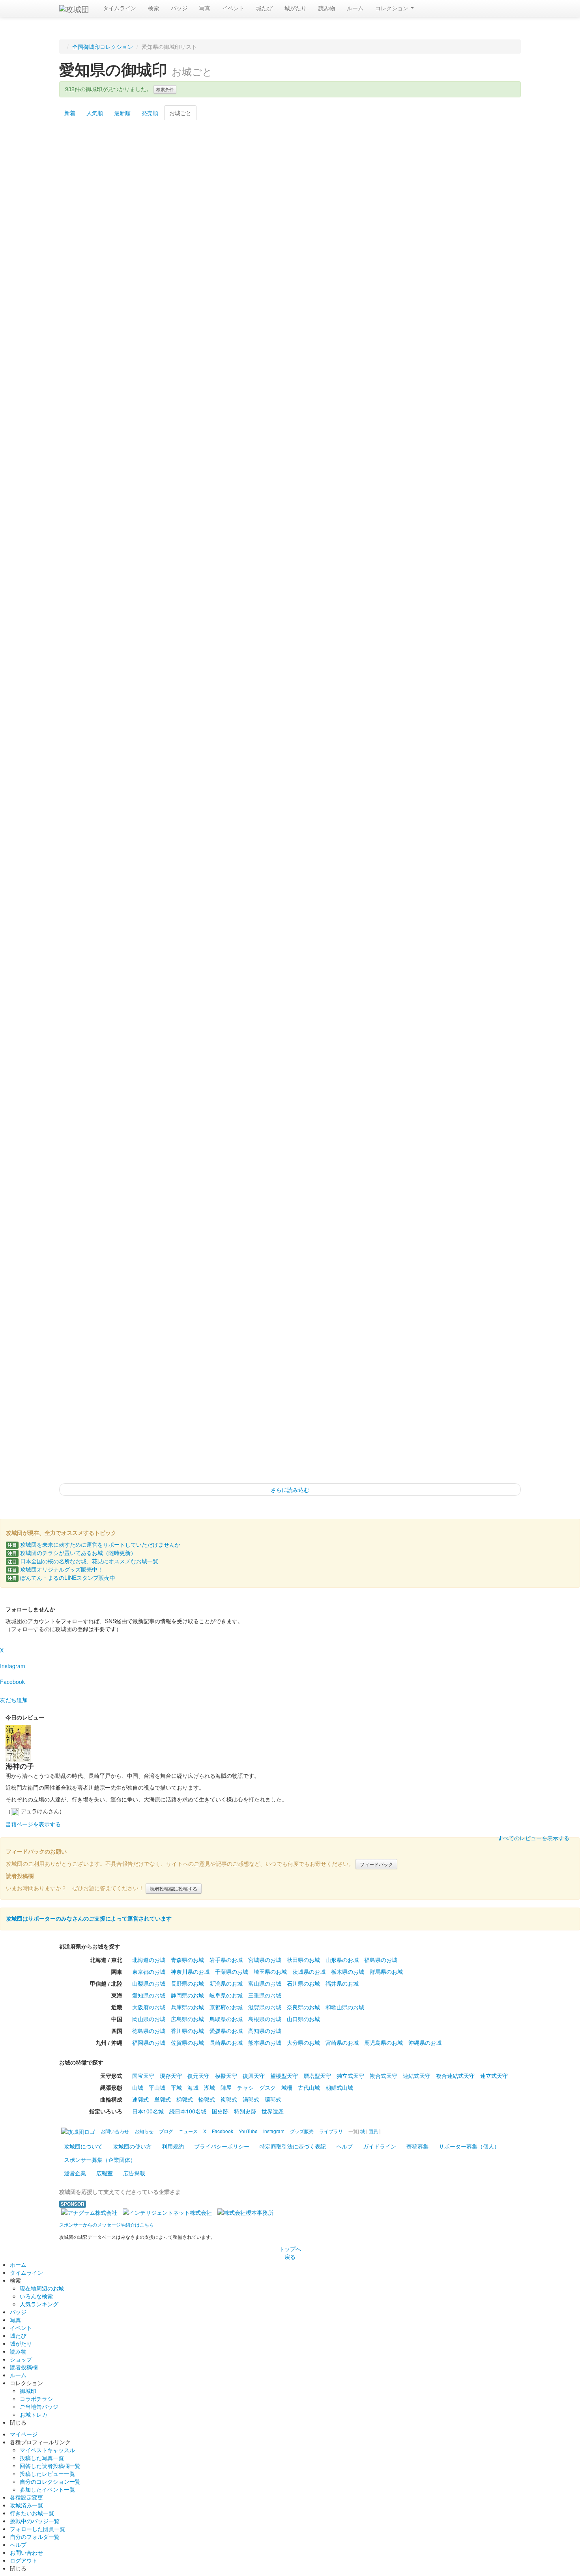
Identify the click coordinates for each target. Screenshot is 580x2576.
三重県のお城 (265, 1995)
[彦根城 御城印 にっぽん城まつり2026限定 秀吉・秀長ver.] (92, 369)
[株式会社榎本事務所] (245, 2212)
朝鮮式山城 (339, 2087)
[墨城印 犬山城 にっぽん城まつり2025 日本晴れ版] (488, 369)
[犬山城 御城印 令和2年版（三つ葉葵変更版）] (422, 561)
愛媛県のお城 (226, 2031)
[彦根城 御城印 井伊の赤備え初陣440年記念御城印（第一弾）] (488, 176)
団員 (373, 2131)
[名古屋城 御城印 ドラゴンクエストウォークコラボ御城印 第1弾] (422, 1139)
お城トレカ (34, 2414)
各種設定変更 (26, 2497)
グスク (268, 2087)
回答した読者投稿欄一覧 (50, 2466)
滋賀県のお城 (265, 2007)
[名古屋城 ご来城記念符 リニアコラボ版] (290, 1042)
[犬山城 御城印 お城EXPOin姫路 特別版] (224, 754)
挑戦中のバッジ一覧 (35, 2521)
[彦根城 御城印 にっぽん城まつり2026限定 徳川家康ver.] (422, 273)
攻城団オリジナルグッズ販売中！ (55, 1569)
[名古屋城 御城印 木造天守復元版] (290, 1235)
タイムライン (120, 8)
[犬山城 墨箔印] (224, 465)
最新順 (122, 113)
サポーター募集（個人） (469, 2146)
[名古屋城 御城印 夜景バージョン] (422, 1427)
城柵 (287, 2087)
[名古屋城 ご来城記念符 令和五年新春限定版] (422, 1042)
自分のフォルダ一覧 (35, 2537)
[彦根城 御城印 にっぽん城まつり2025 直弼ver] (224, 273)
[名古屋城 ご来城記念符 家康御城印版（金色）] (92, 1139)
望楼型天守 (284, 2076)
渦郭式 (251, 2099)
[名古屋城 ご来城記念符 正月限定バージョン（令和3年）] (224, 1042)
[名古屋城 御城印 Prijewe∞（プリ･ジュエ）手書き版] (290, 1331)
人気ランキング (39, 2304)
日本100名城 (148, 2111)
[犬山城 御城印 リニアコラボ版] (290, 657)
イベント (233, 8)
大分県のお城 (303, 2042)
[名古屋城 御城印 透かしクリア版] (488, 1427)
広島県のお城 (187, 2019)
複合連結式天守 (455, 2076)
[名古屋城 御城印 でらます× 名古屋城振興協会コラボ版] (488, 1235)
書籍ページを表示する (33, 1824)
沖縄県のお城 (425, 2042)
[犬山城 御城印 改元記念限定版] (422, 465)
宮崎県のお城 (342, 2042)
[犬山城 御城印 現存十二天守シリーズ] (488, 754)
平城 (176, 2087)
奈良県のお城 (303, 2007)
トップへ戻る (290, 2253)
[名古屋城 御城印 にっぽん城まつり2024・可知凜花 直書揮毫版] (356, 1331)
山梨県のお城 (149, 1983)
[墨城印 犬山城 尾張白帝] (422, 369)
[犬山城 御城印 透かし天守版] (290, 850)
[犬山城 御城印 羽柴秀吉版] (92, 657)
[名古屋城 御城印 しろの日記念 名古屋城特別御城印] (356, 1235)
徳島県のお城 (149, 2031)
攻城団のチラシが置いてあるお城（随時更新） (72, 1553)
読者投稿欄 (24, 2367)
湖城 (210, 2087)
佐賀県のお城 (187, 2042)
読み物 (327, 8)
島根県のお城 (265, 2019)
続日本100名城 (188, 2111)
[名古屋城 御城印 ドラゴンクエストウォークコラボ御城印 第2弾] (488, 1139)
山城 (138, 2087)
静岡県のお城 (187, 1995)
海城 (193, 2087)
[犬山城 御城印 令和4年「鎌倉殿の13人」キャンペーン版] (422, 657)
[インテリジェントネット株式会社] (167, 2212)
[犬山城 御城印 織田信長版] (356, 561)
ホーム (18, 2264)
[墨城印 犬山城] (356, 369)
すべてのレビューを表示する (533, 1838)
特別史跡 (245, 2111)
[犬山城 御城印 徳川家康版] (224, 657)
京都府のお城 (226, 2007)
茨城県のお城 (309, 1971)
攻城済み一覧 (26, 2505)
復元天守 (198, 2076)
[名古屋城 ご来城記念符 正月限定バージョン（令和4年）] (356, 1042)
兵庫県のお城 (187, 2007)
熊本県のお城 (265, 2042)
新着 (70, 113)
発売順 (150, 113)
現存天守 (171, 2076)
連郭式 (140, 2099)
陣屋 (226, 2087)
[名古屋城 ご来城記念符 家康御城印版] (488, 1042)
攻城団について (83, 2146)
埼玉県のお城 (270, 1971)
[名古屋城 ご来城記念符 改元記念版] (488, 946)
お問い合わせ (26, 2552)
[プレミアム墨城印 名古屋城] (356, 946)
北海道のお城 (149, 1960)
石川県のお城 (303, 1983)
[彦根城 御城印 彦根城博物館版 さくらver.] (422, 176)
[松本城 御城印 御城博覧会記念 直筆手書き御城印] (92, 946)
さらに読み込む (290, 1490)
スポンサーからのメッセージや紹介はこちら (107, 2224)
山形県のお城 (342, 1960)
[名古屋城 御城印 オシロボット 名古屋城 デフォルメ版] (224, 1427)
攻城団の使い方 (132, 2146)
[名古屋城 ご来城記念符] (422, 946)
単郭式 (163, 2099)
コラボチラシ (36, 2399)
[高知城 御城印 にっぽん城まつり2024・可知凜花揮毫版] (224, 946)
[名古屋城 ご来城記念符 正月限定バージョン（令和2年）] (158, 1042)
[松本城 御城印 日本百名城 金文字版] (158, 946)
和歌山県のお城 (345, 2007)
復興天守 (254, 2076)
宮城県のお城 (265, 1960)
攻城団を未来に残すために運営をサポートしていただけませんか (94, 1544)
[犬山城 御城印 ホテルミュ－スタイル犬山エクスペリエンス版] (290, 465)
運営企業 (75, 2173)
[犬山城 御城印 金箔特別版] (224, 850)
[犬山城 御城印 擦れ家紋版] (356, 657)
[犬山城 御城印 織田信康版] (290, 561)
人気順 (95, 113)
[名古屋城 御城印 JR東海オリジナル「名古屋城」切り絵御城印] (356, 1427)
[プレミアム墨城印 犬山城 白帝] (158, 369)
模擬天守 (226, 2076)
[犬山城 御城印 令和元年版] (356, 465)
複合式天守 (384, 2076)
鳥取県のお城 (226, 2019)
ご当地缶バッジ (39, 2406)
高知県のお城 (265, 2031)
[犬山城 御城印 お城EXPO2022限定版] (488, 657)
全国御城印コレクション (103, 47)
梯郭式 (185, 2099)
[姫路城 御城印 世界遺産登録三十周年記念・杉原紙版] (158, 176)
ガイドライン (380, 2146)
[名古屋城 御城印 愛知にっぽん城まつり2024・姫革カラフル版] (422, 1331)
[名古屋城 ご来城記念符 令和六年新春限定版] (158, 1139)
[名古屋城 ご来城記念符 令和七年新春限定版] (224, 1139)
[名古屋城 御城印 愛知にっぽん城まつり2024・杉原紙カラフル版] (488, 1331)
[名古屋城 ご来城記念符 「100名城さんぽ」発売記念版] (92, 1042)
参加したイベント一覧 (47, 2489)
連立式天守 (494, 2076)
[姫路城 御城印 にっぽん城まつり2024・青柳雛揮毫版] (356, 176)
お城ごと (180, 113)
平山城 (157, 2087)
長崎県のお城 (226, 2042)
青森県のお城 (187, 1960)
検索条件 (165, 89)
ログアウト (24, 2560)
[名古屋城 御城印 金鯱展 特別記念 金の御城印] (356, 1139)
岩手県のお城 (226, 1960)
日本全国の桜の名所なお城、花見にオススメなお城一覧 (83, 1561)
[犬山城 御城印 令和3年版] (488, 561)
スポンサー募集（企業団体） (100, 2160)
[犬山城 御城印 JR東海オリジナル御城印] (356, 754)
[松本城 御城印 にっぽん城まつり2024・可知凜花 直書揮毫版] (488, 850)
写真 (205, 8)
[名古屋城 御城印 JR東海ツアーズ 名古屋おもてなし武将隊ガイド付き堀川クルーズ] (290, 1427)
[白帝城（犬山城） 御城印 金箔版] (356, 850)
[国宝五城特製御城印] (92, 176)
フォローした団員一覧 (37, 2529)
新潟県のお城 (226, 1983)
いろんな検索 (36, 2296)
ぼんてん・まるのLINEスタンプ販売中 (61, 1577)
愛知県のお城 (149, 1995)
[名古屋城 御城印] (290, 1139)
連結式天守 (417, 2076)
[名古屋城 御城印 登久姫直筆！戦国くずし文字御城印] (92, 1427)
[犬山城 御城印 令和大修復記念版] (224, 561)
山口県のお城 (303, 2019)
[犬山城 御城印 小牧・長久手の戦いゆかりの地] (92, 754)
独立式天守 (350, 2076)
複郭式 (229, 2099)
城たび (264, 8)
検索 (153, 8)
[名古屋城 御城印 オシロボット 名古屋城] (92, 1331)
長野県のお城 (187, 1983)
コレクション (393, 8)
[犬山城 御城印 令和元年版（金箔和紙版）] (92, 561)
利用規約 (173, 2146)
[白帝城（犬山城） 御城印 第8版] (422, 850)
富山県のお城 (265, 1983)
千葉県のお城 (232, 1971)
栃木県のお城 (348, 1971)
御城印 (28, 2391)
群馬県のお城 (386, 1971)
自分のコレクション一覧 (50, 2481)
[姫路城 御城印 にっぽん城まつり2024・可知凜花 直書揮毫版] (290, 176)
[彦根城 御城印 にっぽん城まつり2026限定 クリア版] (356, 273)
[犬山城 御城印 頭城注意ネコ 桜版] (92, 850)
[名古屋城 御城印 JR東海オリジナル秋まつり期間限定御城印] (158, 1427)
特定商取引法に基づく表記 (293, 2146)
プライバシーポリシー (222, 2146)
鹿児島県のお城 (384, 2042)
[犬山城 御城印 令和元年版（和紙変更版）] (488, 465)
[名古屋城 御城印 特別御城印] (92, 1235)
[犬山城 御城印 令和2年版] (158, 561)
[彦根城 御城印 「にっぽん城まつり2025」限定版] (92, 273)
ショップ (21, 2359)
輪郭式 (207, 2099)
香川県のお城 (187, 2031)
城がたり (296, 8)
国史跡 (220, 2111)
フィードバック (376, 1864)
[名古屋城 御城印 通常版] (158, 1331)
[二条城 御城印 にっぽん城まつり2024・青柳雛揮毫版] (290, 946)
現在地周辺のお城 (42, 2288)
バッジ (179, 8)
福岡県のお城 (149, 2042)
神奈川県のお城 (190, 1971)
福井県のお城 (342, 1983)
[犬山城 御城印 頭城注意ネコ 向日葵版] (158, 850)
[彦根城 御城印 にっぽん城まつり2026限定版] (488, 273)
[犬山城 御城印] (158, 657)
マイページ (24, 2434)
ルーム (355, 8)
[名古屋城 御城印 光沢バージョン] (422, 1235)
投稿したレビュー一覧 (47, 2473)
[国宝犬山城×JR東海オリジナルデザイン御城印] (224, 369)
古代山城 (309, 2087)
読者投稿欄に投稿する (174, 1888)
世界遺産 (273, 2111)
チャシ (245, 2087)
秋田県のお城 (303, 1960)
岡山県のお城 (149, 2019)
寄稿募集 (417, 2146)
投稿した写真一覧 (42, 2458)
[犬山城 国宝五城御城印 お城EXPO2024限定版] (158, 465)
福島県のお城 (381, 1960)
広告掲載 (134, 2173)
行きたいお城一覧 (32, 2513)
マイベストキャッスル (47, 2450)
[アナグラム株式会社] (89, 2212)
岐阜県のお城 (226, 1995)
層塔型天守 (317, 2076)
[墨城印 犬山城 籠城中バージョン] (290, 369)
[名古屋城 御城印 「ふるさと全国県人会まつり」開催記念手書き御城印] (158, 1235)
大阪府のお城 (149, 2007)
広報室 (105, 2173)
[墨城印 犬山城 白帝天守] (92, 465)
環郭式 (273, 2099)
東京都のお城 (149, 1971)
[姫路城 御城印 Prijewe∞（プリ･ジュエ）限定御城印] (224, 176)
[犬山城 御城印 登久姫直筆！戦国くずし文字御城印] (290, 754)
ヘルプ (344, 2146)
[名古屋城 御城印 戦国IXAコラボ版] (224, 1235)
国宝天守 (143, 2076)
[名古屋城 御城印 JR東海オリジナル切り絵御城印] (224, 1331)
